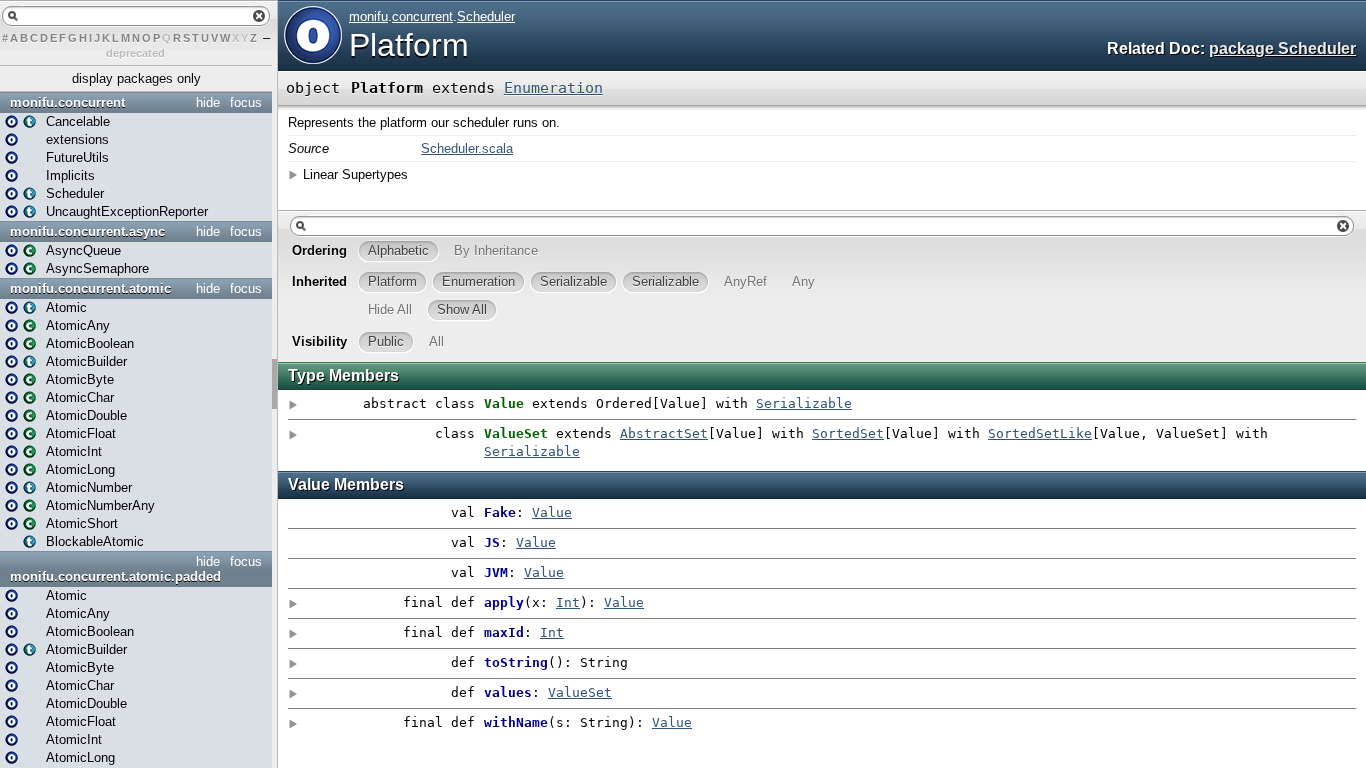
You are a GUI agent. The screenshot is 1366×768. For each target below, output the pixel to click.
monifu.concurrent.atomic (90, 288)
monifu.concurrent (67, 102)
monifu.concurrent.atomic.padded (115, 576)
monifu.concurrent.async (87, 231)
